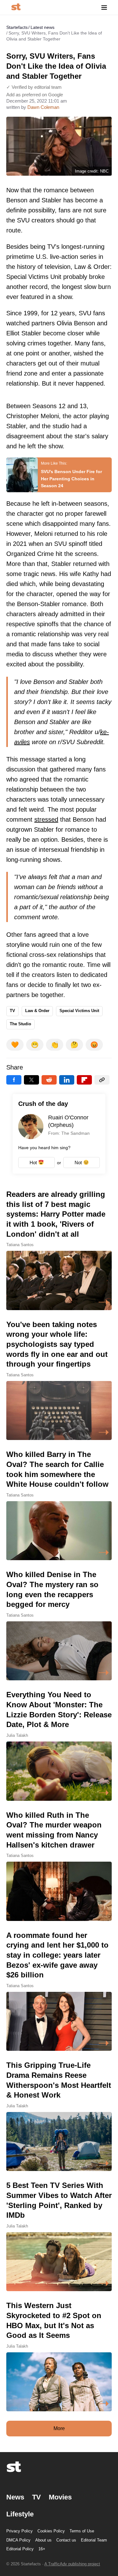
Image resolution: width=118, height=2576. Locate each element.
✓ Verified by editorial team (34, 87)
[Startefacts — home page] (16, 7)
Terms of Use (82, 2531)
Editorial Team (94, 2540)
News (15, 2497)
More (59, 2428)
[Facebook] (14, 1080)
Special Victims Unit (79, 1011)
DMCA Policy (18, 2540)
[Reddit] (49, 1080)
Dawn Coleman (43, 107)
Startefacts (17, 27)
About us (43, 2540)
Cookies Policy (51, 2531)
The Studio (20, 1024)
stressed (46, 819)
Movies (60, 2497)
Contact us (66, 2540)
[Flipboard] (84, 1080)
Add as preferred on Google (35, 95)
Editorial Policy (20, 2549)
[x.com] (31, 1080)
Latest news (42, 27)
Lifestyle (20, 2514)
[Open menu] (104, 7)
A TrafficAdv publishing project (72, 2564)
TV (12, 1011)
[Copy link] (102, 1080)
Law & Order (37, 1011)
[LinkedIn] (67, 1080)
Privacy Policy (20, 2531)
